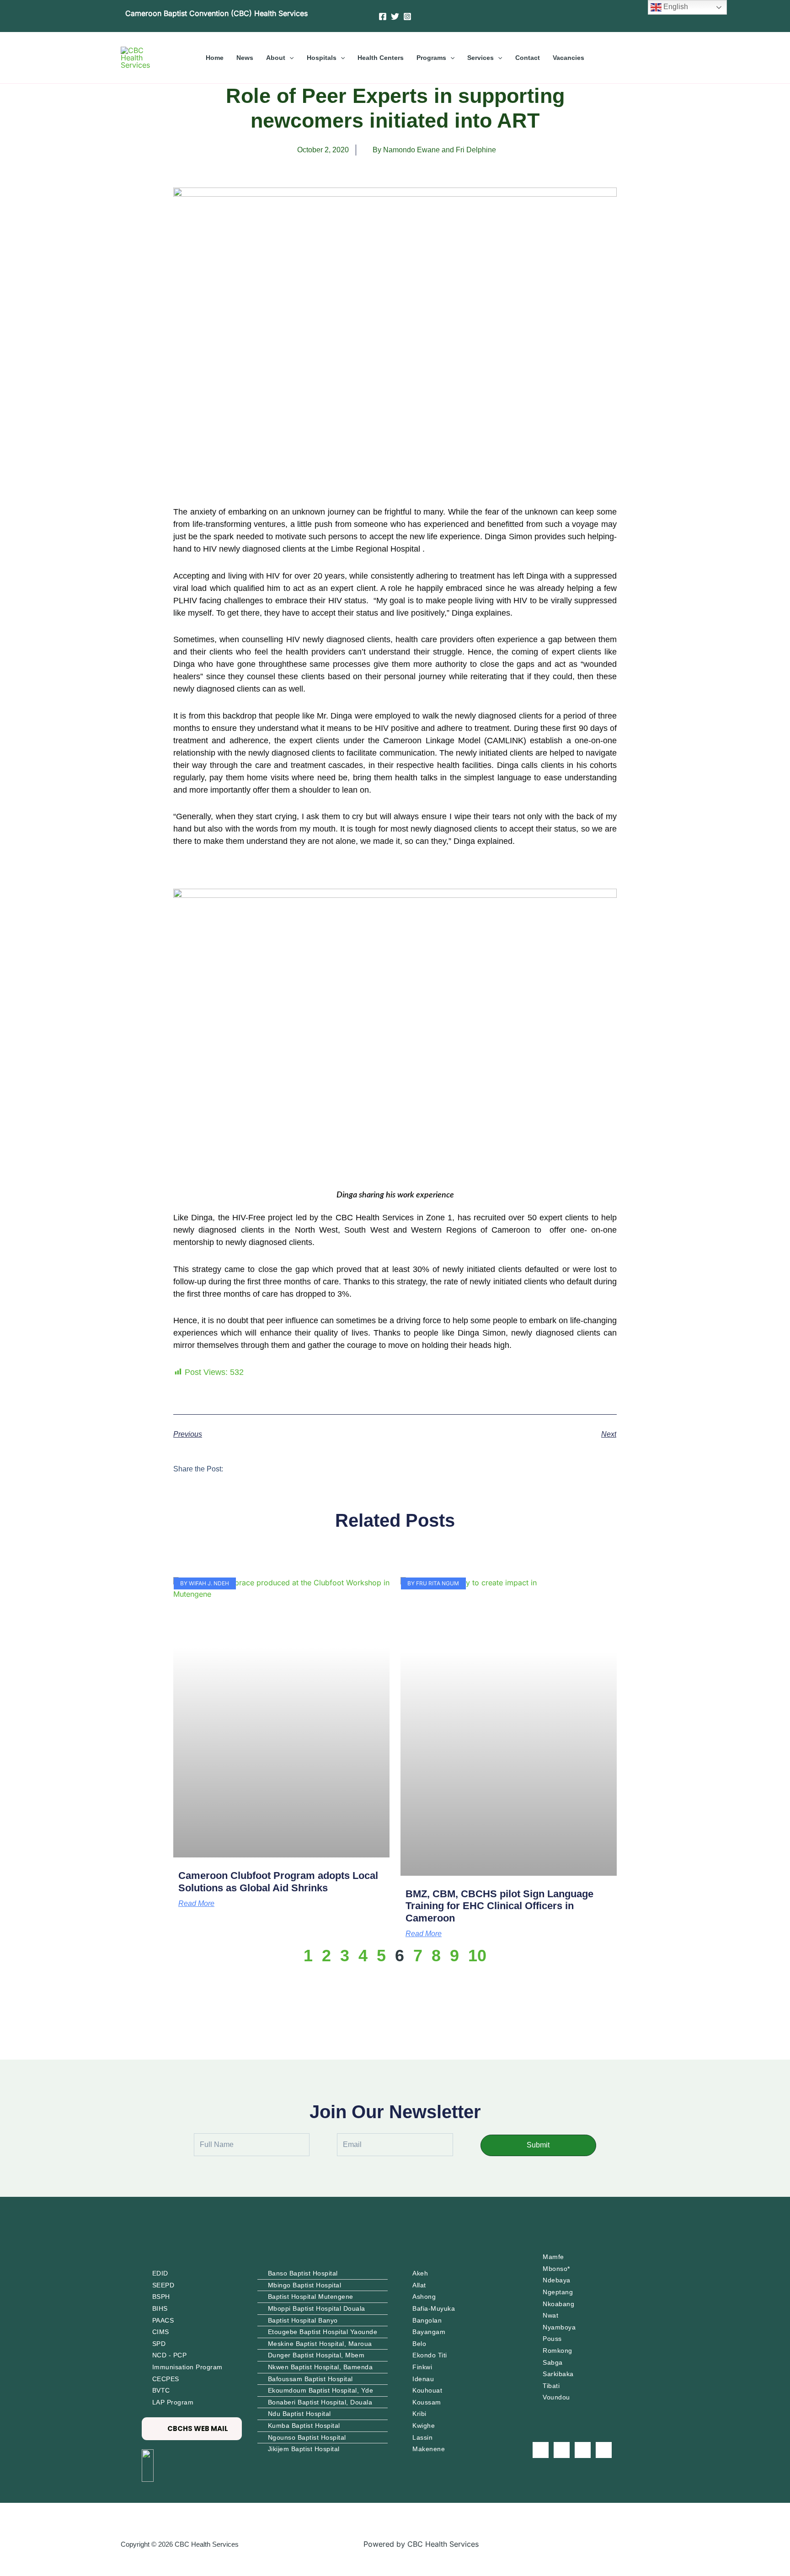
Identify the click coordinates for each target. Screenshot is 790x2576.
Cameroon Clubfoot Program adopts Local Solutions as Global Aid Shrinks (278, 1881)
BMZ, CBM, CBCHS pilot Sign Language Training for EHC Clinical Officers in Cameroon (499, 1906)
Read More (196, 1904)
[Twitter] (395, 16)
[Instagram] (407, 16)
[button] (289, 58)
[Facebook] (383, 16)
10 (477, 1956)
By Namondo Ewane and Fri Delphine (434, 150)
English (675, 7)
